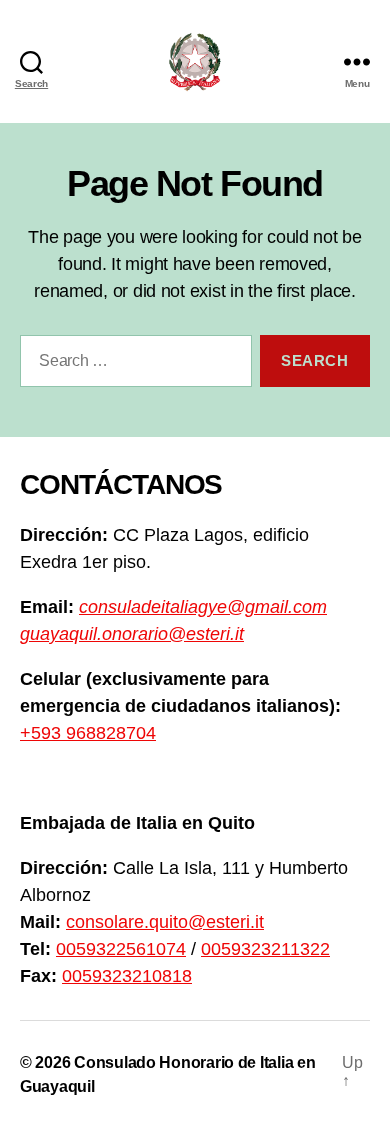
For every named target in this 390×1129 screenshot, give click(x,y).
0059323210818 (127, 976)
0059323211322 (265, 949)
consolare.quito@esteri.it (165, 922)
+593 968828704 (88, 733)
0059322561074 (121, 949)
